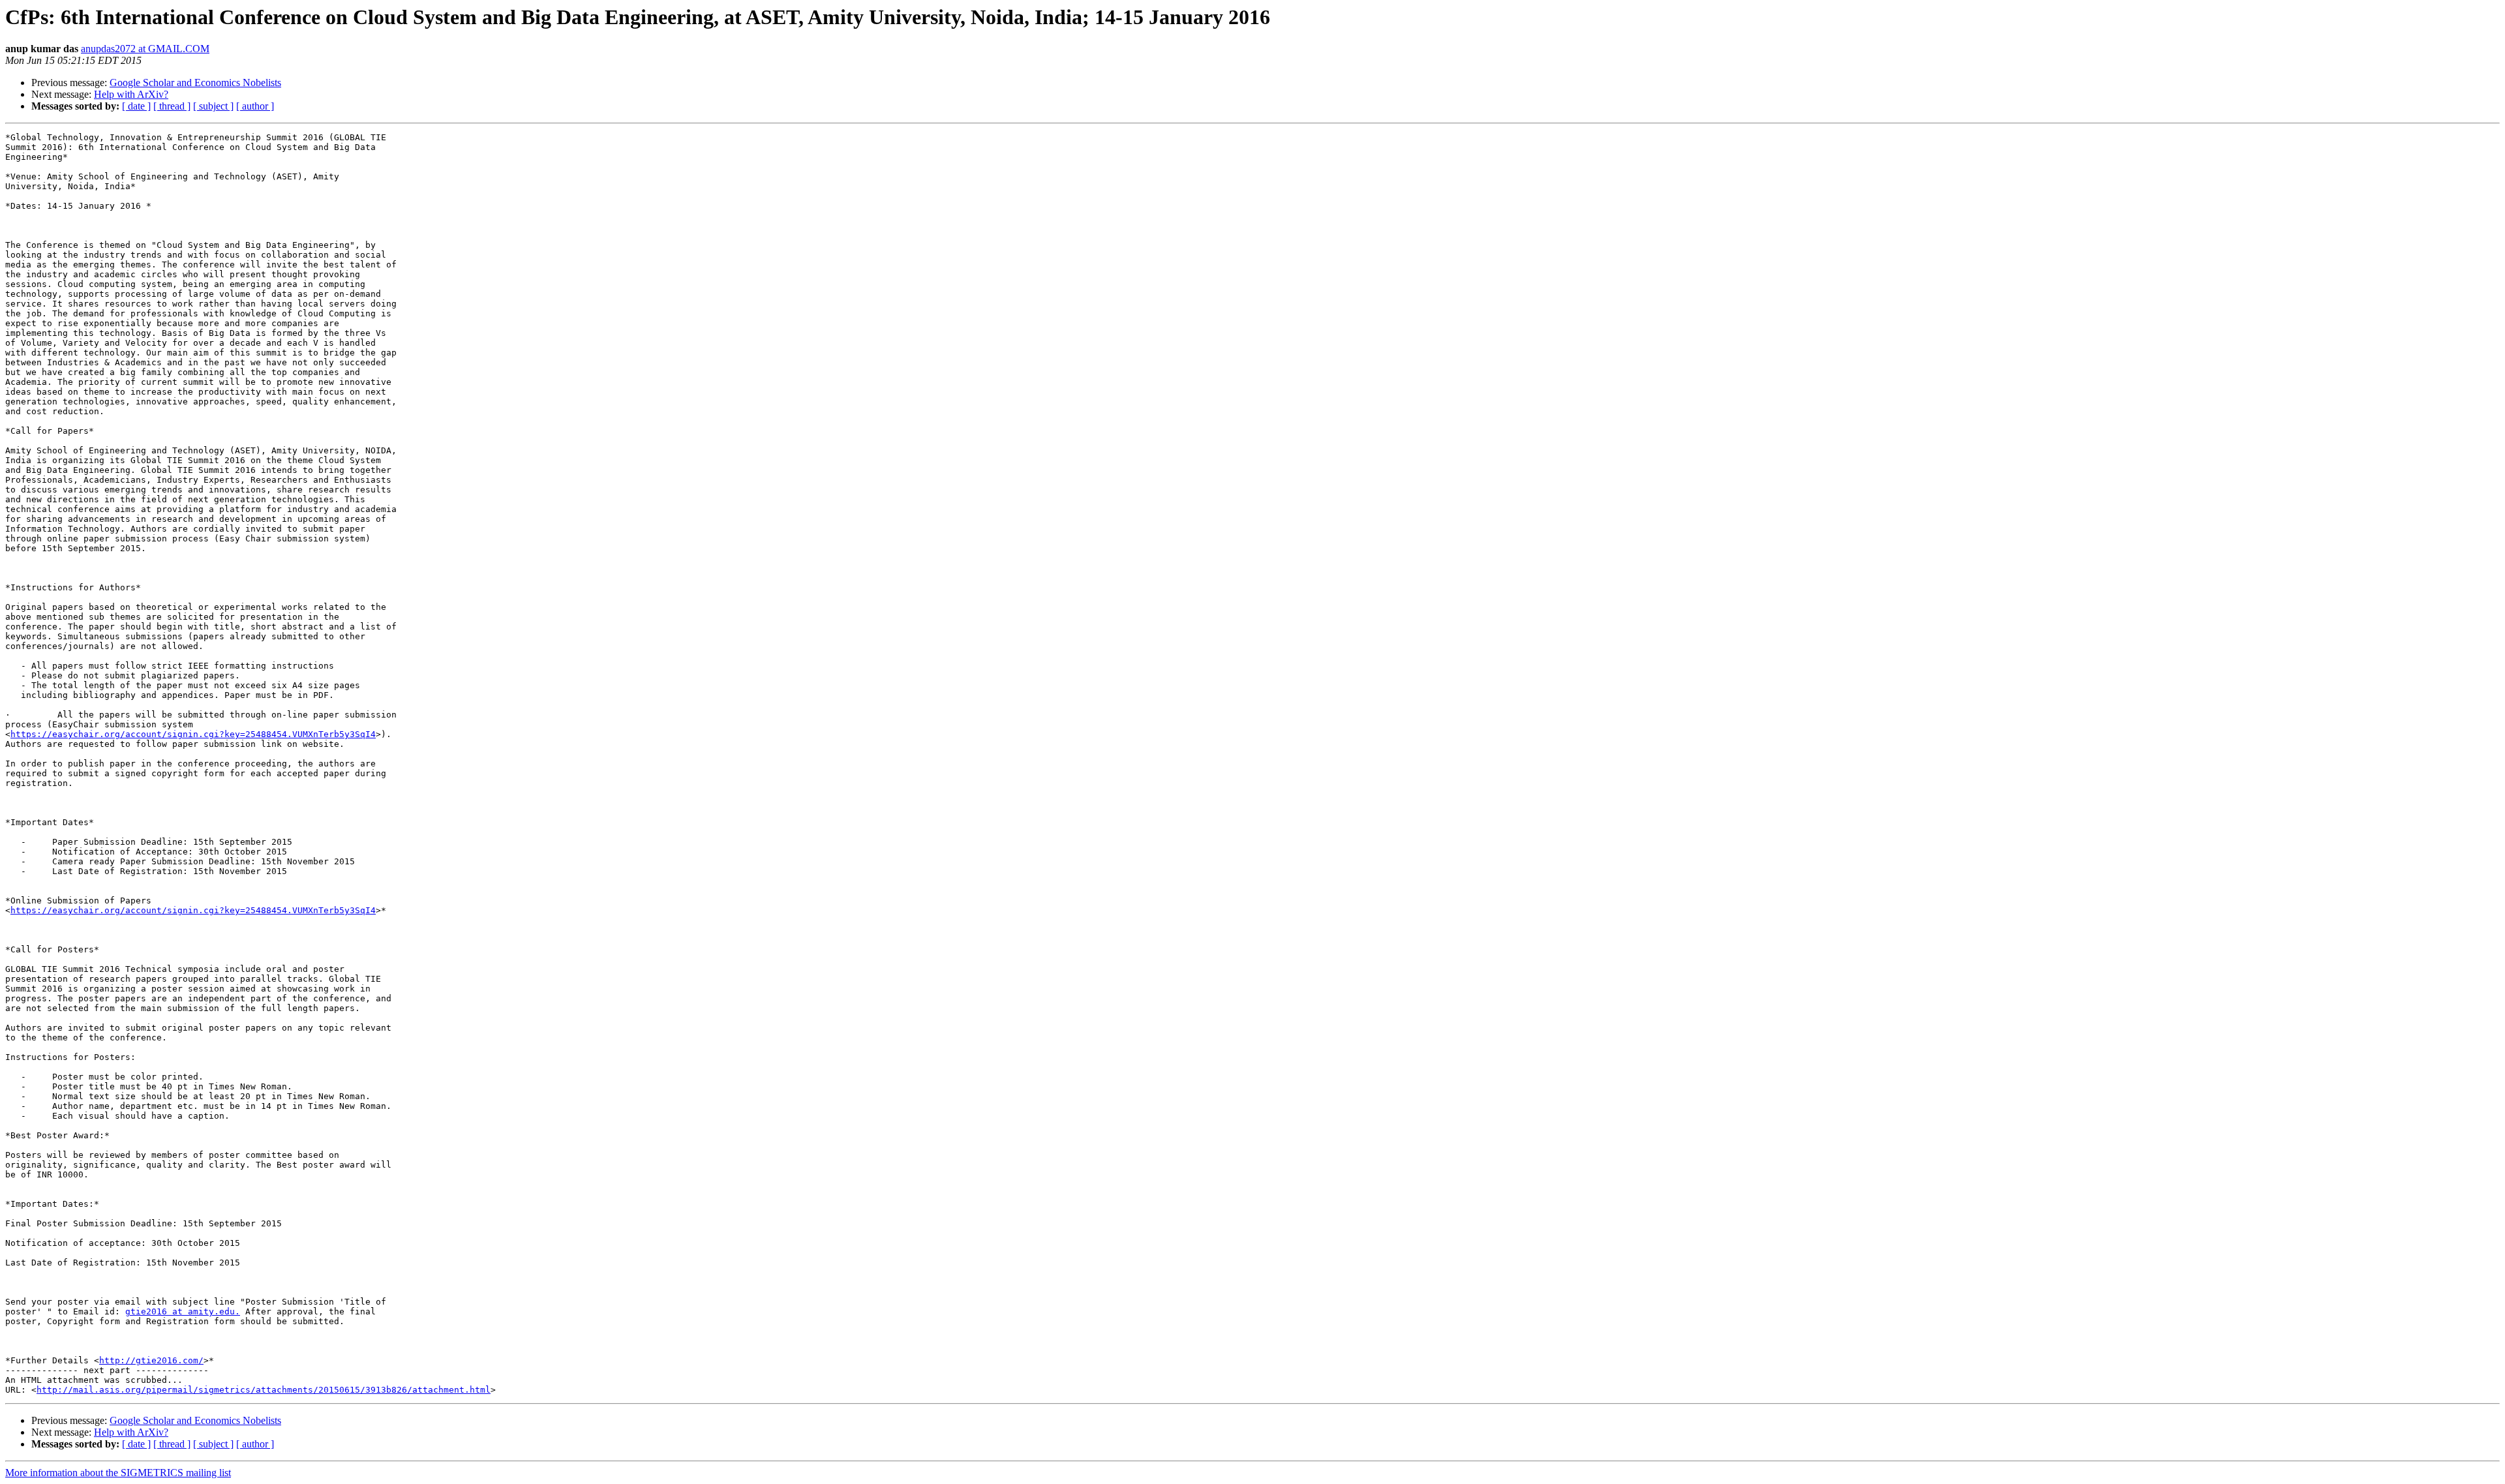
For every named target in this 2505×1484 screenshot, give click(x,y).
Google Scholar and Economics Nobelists (195, 83)
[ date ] (136, 106)
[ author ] (255, 106)
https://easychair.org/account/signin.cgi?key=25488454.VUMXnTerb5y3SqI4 (193, 734)
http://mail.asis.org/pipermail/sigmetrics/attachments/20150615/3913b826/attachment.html (264, 1390)
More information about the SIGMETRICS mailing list (118, 1473)
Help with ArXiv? (131, 94)
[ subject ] (213, 106)
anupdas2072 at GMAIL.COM (145, 49)
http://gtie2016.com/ (151, 1360)
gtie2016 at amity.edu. (183, 1311)
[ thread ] (172, 106)
